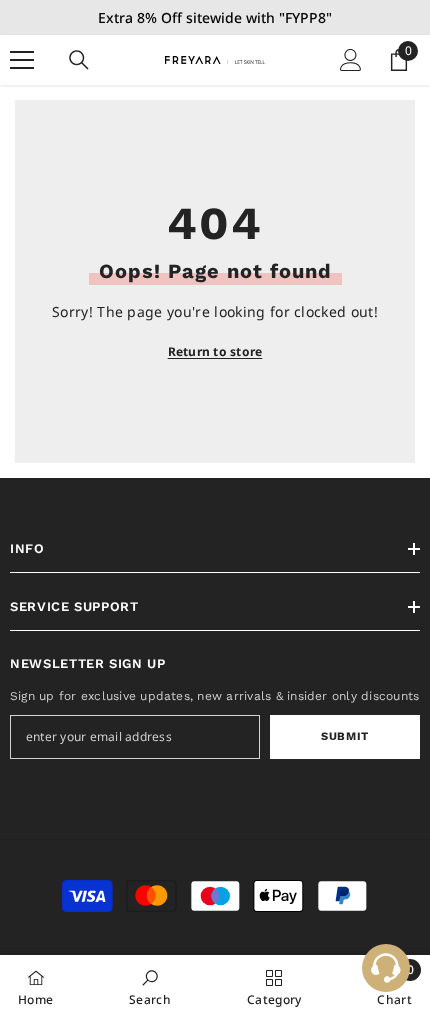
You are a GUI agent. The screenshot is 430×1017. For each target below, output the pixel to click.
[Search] (79, 60)
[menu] (22, 60)
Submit (344, 736)
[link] (150, 986)
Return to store (215, 351)
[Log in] (351, 60)
